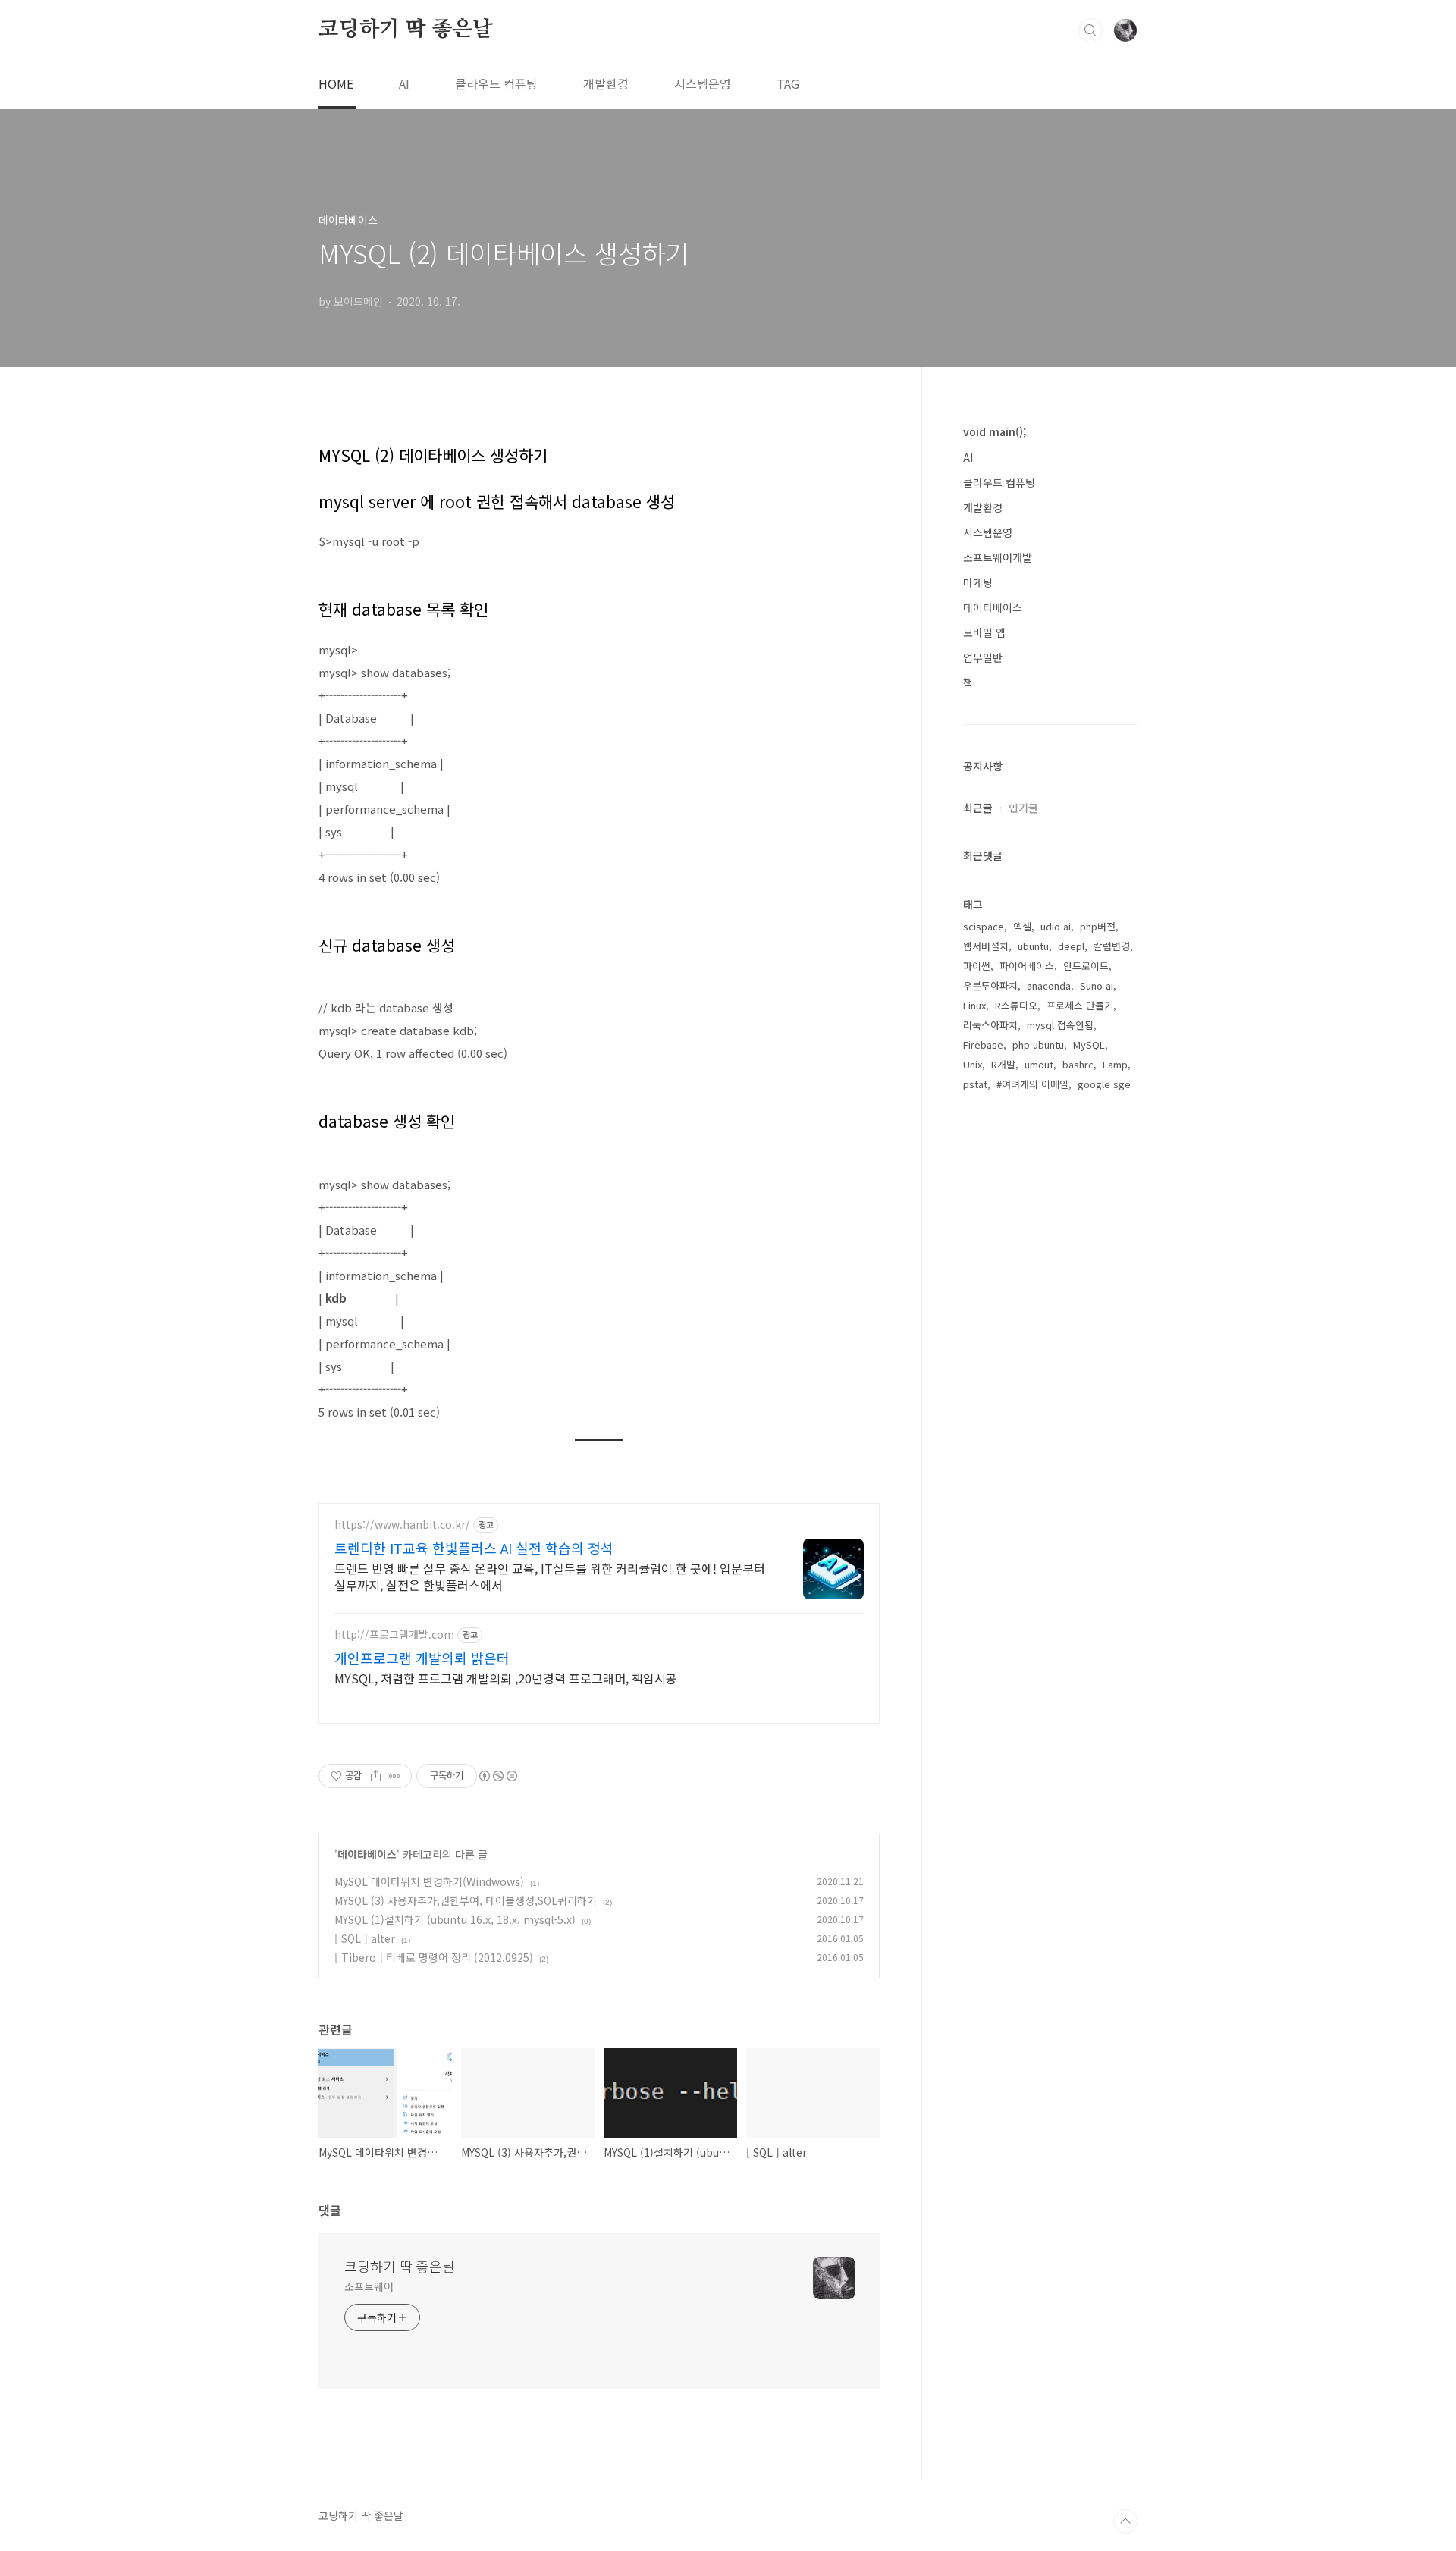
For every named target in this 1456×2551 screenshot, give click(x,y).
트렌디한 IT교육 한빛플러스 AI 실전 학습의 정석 (474, 1548)
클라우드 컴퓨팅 (496, 83)
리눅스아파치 (990, 1025)
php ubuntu (1038, 1045)
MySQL (1089, 1045)
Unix (973, 1064)
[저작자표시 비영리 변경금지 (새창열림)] (497, 1776)
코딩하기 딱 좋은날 (406, 30)
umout (1039, 1064)
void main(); (995, 431)
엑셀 (1022, 926)
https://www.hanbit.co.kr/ (402, 1525)
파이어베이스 (1027, 966)
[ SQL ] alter (365, 1938)
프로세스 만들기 (1080, 1005)
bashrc (1078, 1064)
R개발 (1003, 1064)
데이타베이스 (367, 1854)
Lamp (1115, 1064)
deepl (1071, 946)
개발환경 (606, 83)
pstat (975, 1084)
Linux (974, 1005)
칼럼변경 (1112, 946)
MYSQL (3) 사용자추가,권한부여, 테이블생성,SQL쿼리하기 (466, 1900)
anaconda (1049, 985)
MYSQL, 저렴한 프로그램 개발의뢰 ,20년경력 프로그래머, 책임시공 (506, 1678)
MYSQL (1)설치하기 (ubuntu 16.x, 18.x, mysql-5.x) (455, 1919)
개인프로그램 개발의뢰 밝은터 (422, 1658)
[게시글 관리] (395, 1776)
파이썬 (977, 966)
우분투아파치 (990, 985)
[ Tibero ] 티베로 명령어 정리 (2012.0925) (434, 1957)
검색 (1090, 30)
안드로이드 (1086, 966)
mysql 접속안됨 (1060, 1025)
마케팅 (978, 582)
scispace (984, 926)
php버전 (1098, 926)
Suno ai (1097, 985)
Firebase (983, 1045)
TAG (788, 83)
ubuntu (1033, 946)
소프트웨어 (369, 2286)
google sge (1104, 1084)
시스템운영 (703, 83)
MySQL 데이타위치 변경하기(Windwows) (429, 1881)
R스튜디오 (1016, 1005)
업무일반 (983, 657)
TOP (1125, 2521)
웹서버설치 (986, 946)
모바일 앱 (984, 632)
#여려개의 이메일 (1032, 1084)
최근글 (978, 808)
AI (404, 83)
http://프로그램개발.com (394, 1635)
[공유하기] (376, 1776)
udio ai (1056, 926)
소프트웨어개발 (998, 557)
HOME (336, 83)
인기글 (1023, 808)
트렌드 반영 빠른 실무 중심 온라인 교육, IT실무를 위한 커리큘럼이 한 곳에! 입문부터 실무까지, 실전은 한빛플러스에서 (550, 1576)
